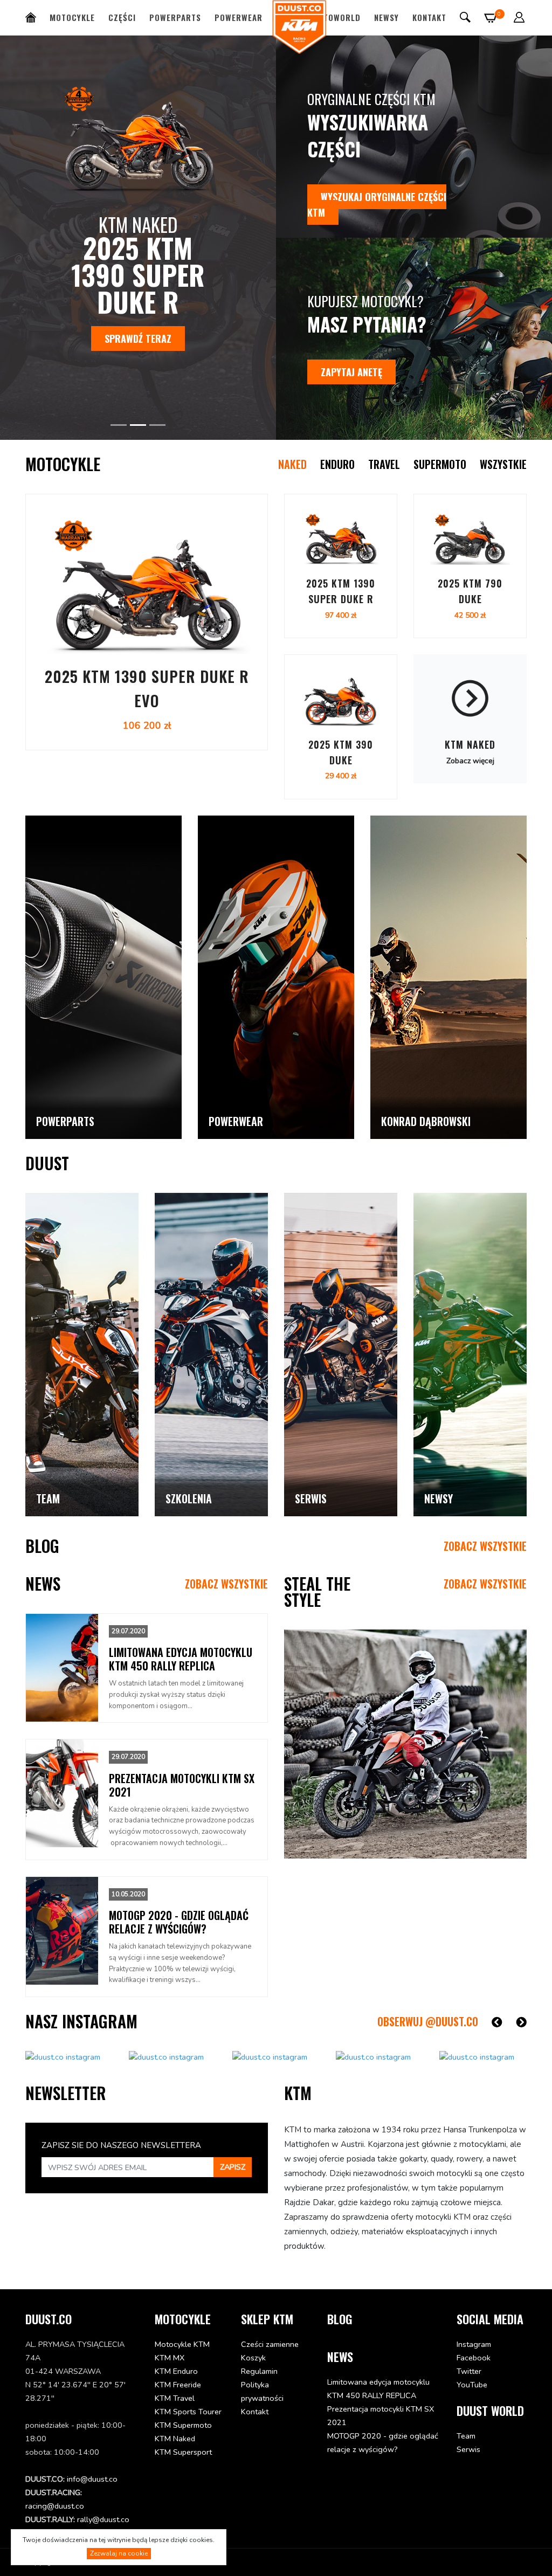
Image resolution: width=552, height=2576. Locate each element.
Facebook (474, 2358)
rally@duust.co (103, 2519)
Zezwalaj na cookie (119, 2553)
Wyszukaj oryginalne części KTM (377, 205)
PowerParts (175, 17)
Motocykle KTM (182, 2344)
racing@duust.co (55, 2506)
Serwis (468, 2449)
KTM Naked (175, 2439)
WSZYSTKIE (503, 464)
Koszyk (253, 2358)
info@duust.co (92, 2479)
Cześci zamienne (270, 2344)
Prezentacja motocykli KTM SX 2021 (381, 2416)
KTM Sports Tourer (188, 2412)
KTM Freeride (178, 2385)
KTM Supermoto (183, 2425)
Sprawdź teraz (250, 312)
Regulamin (259, 2371)
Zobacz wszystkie (485, 1546)
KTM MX (170, 2358)
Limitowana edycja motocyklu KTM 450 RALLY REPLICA (378, 2389)
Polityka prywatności (262, 2391)
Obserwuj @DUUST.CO (428, 2021)
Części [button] (122, 17)
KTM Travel (175, 2398)
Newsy (387, 17)
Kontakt (429, 17)
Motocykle (72, 17)
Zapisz (233, 2167)
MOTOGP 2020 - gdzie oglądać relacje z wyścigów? (383, 2443)
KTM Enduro (176, 2371)
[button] (519, 17)
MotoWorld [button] (336, 17)
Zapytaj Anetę (351, 372)
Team (466, 2436)
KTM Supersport (183, 2452)
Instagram (474, 2344)
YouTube (472, 2385)
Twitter (469, 2371)
